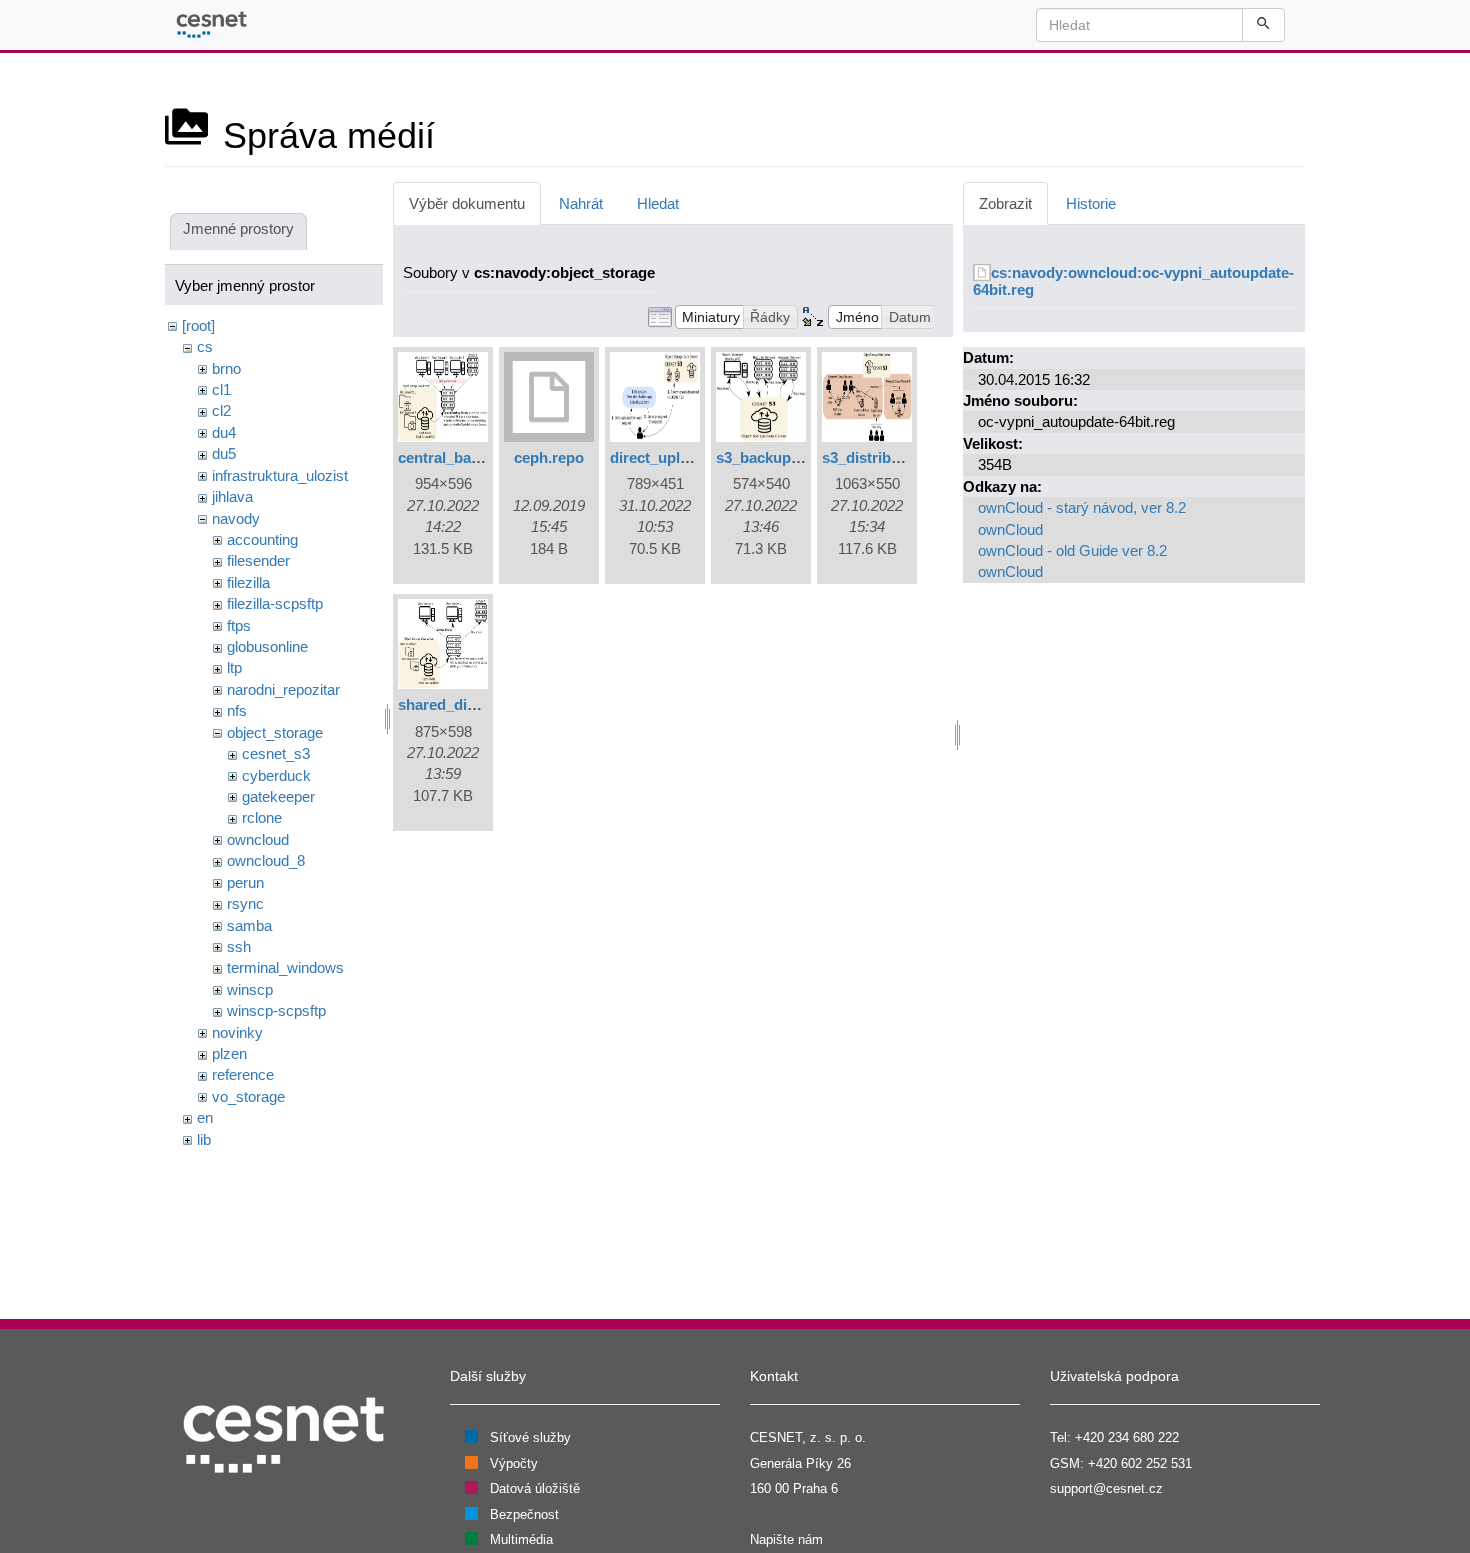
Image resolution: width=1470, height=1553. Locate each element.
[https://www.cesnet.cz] (285, 1434)
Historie (1091, 203)
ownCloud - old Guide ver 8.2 (1072, 550)
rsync (245, 903)
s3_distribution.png (890, 457)
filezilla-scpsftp (275, 603)
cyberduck (276, 775)
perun (245, 882)
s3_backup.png (769, 457)
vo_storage (248, 1096)
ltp (234, 667)
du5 (224, 453)
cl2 (221, 410)
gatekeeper (278, 796)
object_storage (275, 732)
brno (226, 368)
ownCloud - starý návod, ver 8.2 (1082, 507)
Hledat (658, 203)
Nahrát (581, 203)
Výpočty (514, 1463)
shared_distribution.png (482, 704)
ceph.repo (549, 457)
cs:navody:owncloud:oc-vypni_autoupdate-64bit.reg (1133, 281)
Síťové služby (530, 1437)
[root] (198, 325)
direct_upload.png (673, 457)
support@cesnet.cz (1106, 1488)
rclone (262, 817)
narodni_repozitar (283, 689)
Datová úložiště (535, 1488)
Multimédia (521, 1539)
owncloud (258, 839)
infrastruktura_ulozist (280, 475)
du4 (224, 432)
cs (205, 346)
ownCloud (1010, 529)
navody (236, 518)
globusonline (267, 646)
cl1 (221, 389)
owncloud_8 (266, 860)
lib (204, 1139)
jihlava (232, 496)
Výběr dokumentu (467, 203)
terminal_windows (285, 967)
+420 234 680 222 (1127, 1437)
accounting (262, 539)
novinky (237, 1032)
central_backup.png (467, 457)
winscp (250, 989)
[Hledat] (1263, 25)
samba (249, 925)
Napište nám (786, 1539)
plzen (229, 1053)
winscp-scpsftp (276, 1010)
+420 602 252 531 (1140, 1463)
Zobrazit (1005, 203)
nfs (237, 710)
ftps (239, 625)
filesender (258, 560)
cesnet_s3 (276, 753)
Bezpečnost (524, 1514)
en (205, 1117)
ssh (239, 946)
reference (243, 1074)
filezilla (248, 582)
